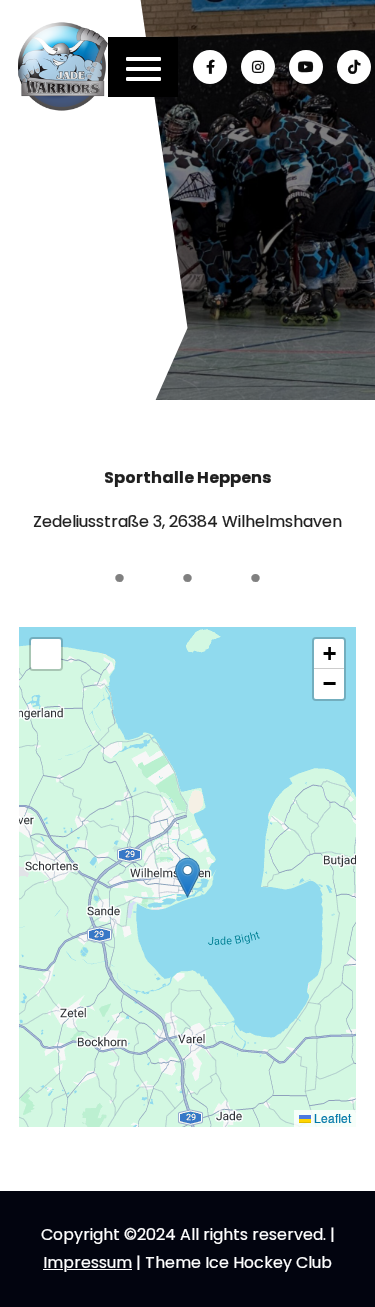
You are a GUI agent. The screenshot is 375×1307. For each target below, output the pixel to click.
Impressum (87, 1262)
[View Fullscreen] (46, 654)
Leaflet (331, 1117)
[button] (187, 877)
